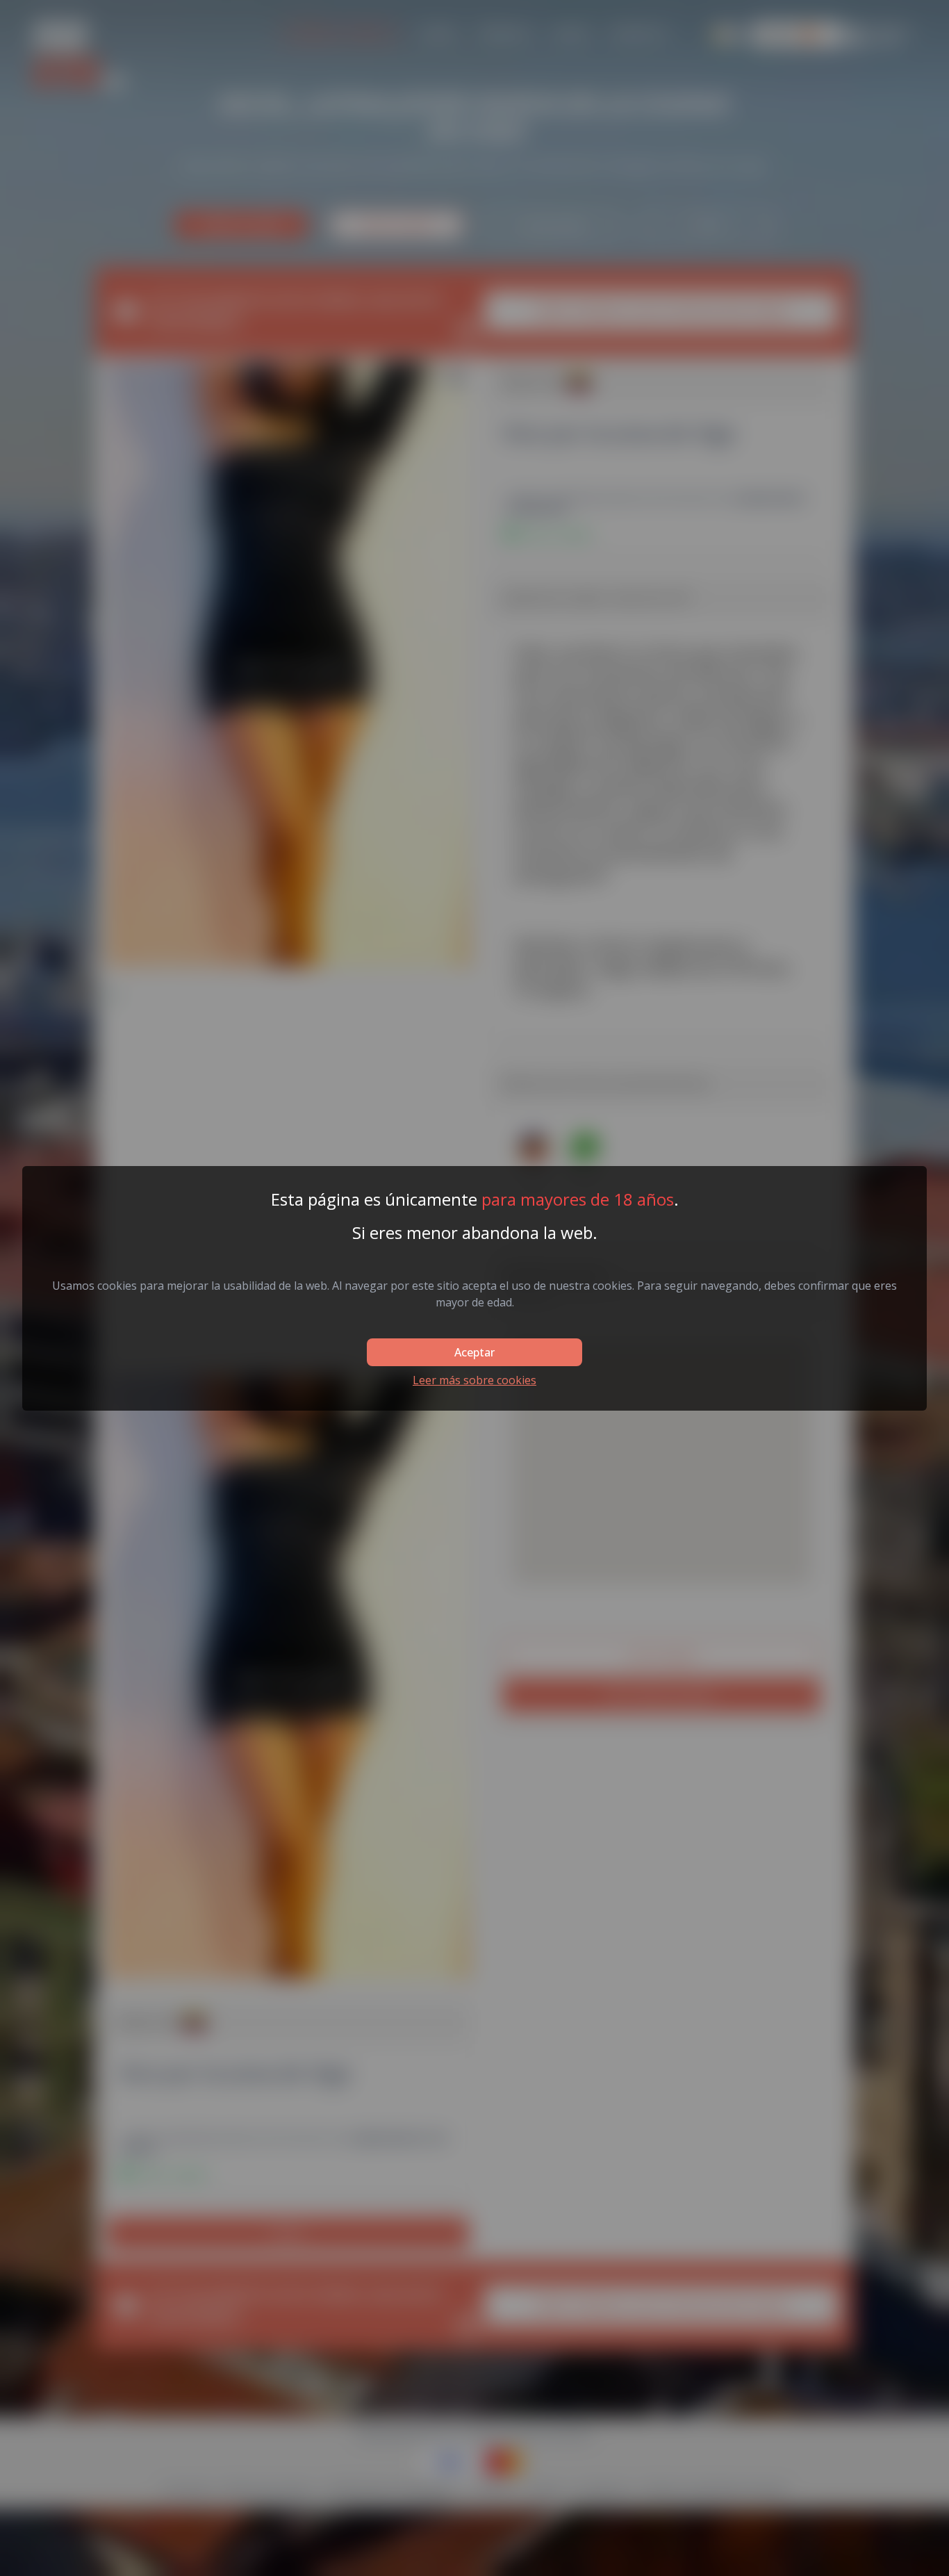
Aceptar (474, 1352)
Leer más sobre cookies (474, 1380)
